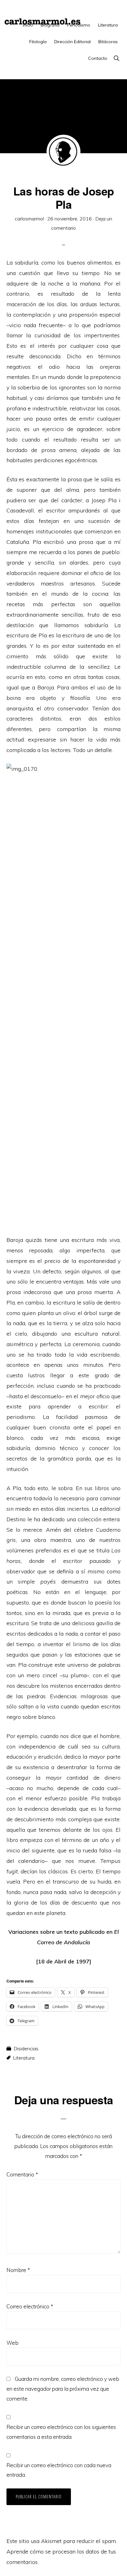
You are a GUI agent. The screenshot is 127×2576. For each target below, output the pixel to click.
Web (12, 2343)
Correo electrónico (30, 2306)
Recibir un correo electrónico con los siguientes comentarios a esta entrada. (61, 2432)
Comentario (22, 2174)
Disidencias (26, 2048)
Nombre (18, 2270)
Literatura (24, 2058)
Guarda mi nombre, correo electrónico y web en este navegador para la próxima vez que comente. (63, 2389)
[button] (116, 58)
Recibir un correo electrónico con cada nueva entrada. (59, 2470)
